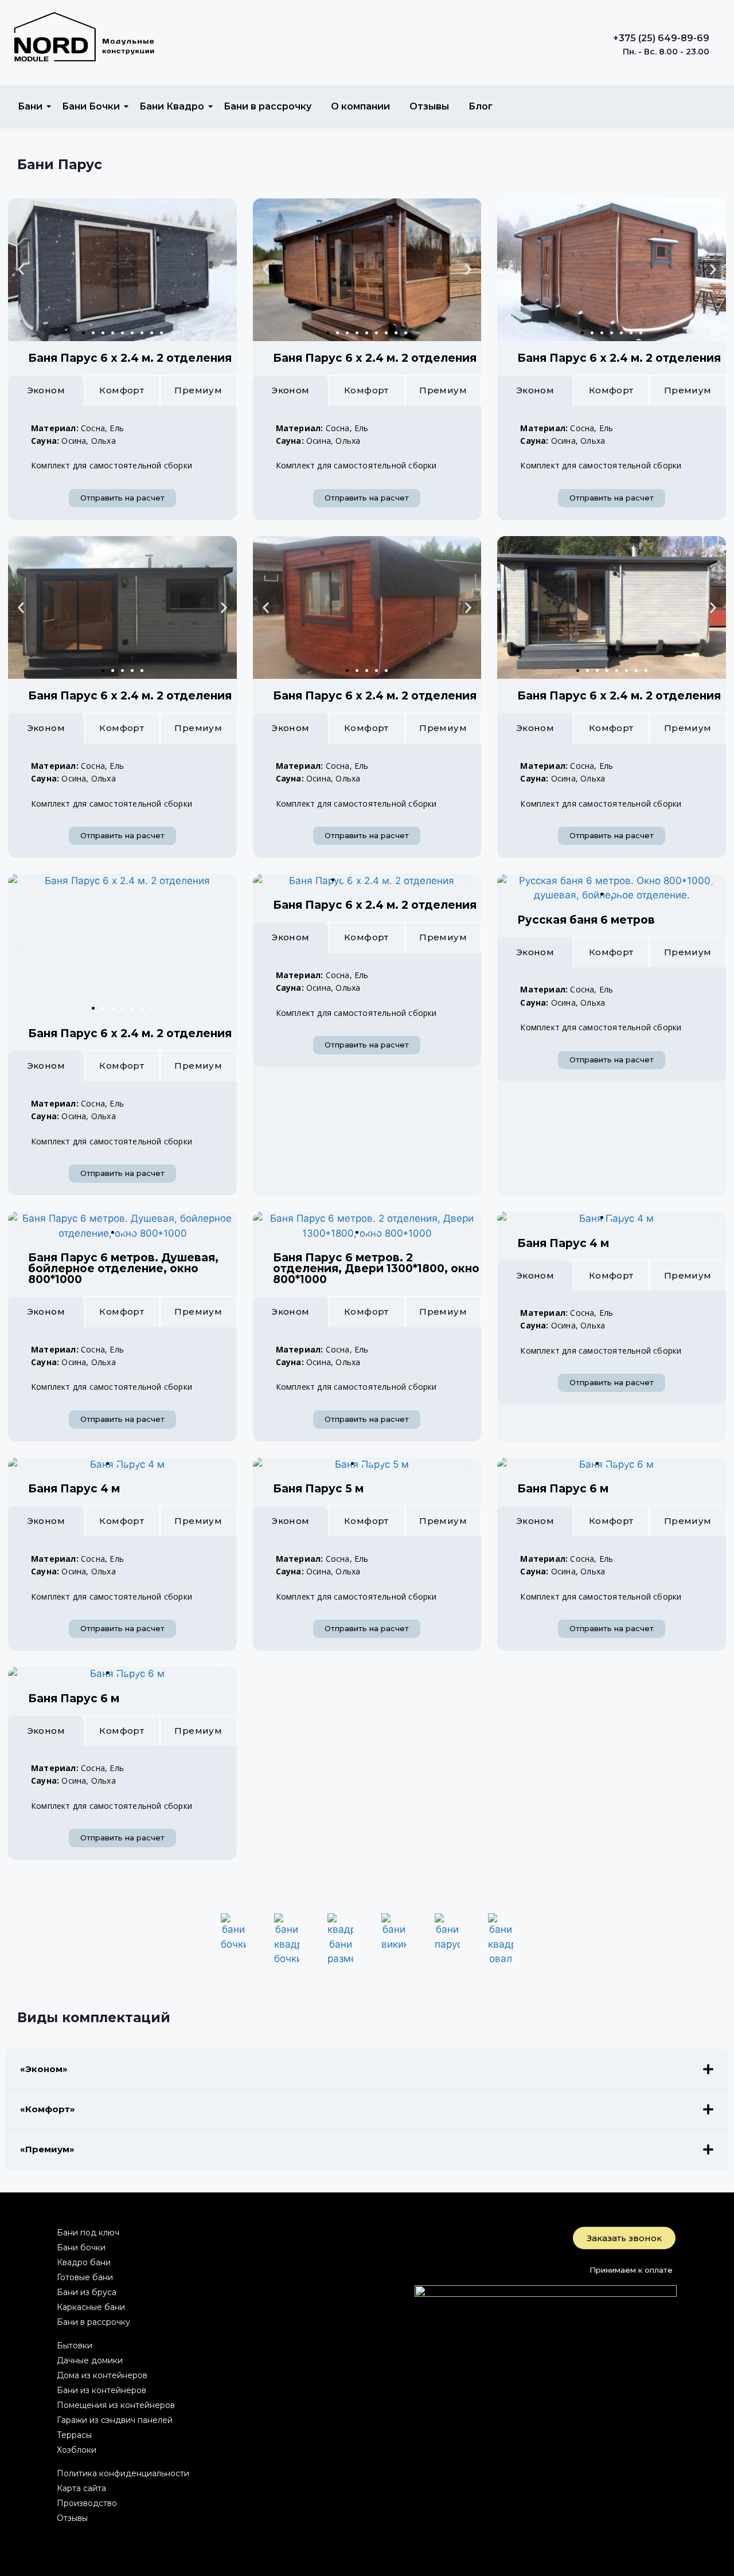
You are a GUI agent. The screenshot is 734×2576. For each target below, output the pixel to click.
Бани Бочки (91, 106)
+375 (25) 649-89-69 (661, 38)
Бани (30, 106)
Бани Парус (60, 165)
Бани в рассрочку (268, 106)
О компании (360, 106)
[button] (21, 270)
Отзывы (429, 106)
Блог (481, 106)
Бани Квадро (172, 106)
